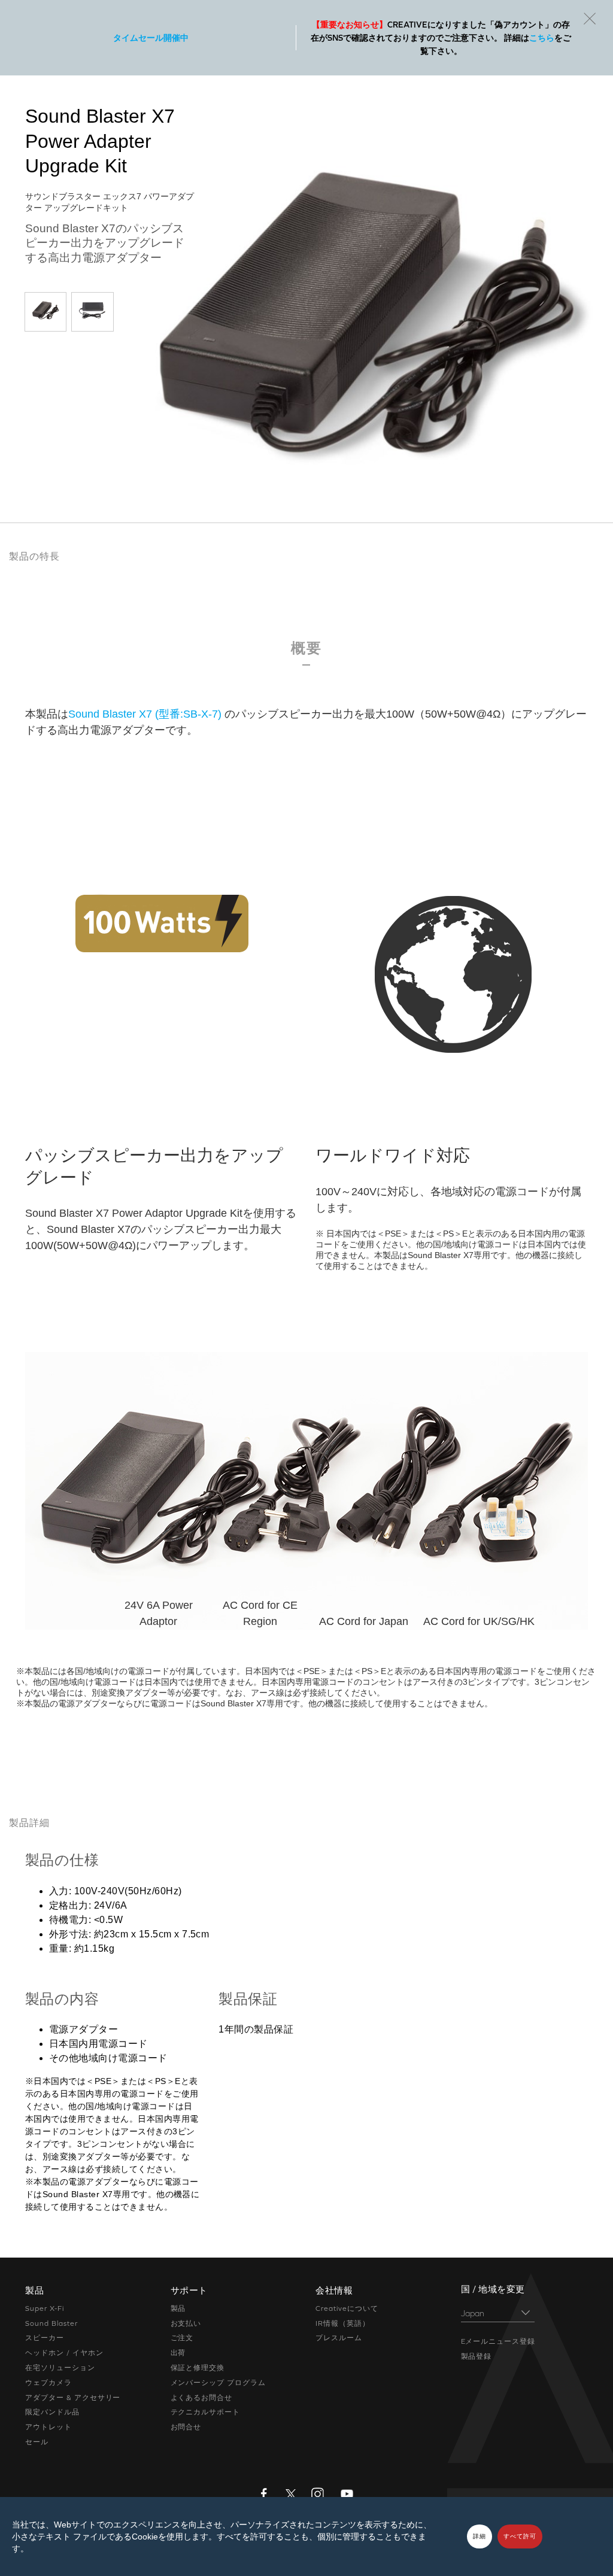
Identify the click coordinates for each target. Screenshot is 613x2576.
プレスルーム (339, 2338)
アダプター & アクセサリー (73, 2398)
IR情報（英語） (343, 2323)
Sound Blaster (51, 2323)
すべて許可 (520, 2536)
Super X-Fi (45, 2308)
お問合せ (186, 2427)
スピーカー (45, 2338)
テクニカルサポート (206, 2412)
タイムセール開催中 (151, 38)
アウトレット (48, 2427)
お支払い (186, 2323)
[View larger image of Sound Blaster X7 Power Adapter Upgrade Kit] (45, 310)
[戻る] (590, 19)
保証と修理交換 (198, 2368)
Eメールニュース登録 (498, 2341)
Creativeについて (347, 2308)
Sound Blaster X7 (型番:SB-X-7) (145, 714)
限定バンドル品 (52, 2412)
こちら (542, 38)
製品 (178, 2308)
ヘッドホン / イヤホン (64, 2353)
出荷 (178, 2353)
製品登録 (477, 2356)
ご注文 (182, 2338)
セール (37, 2442)
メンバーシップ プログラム (218, 2383)
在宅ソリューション (60, 2368)
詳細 (480, 2536)
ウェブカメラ (48, 2383)
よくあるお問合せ (202, 2398)
